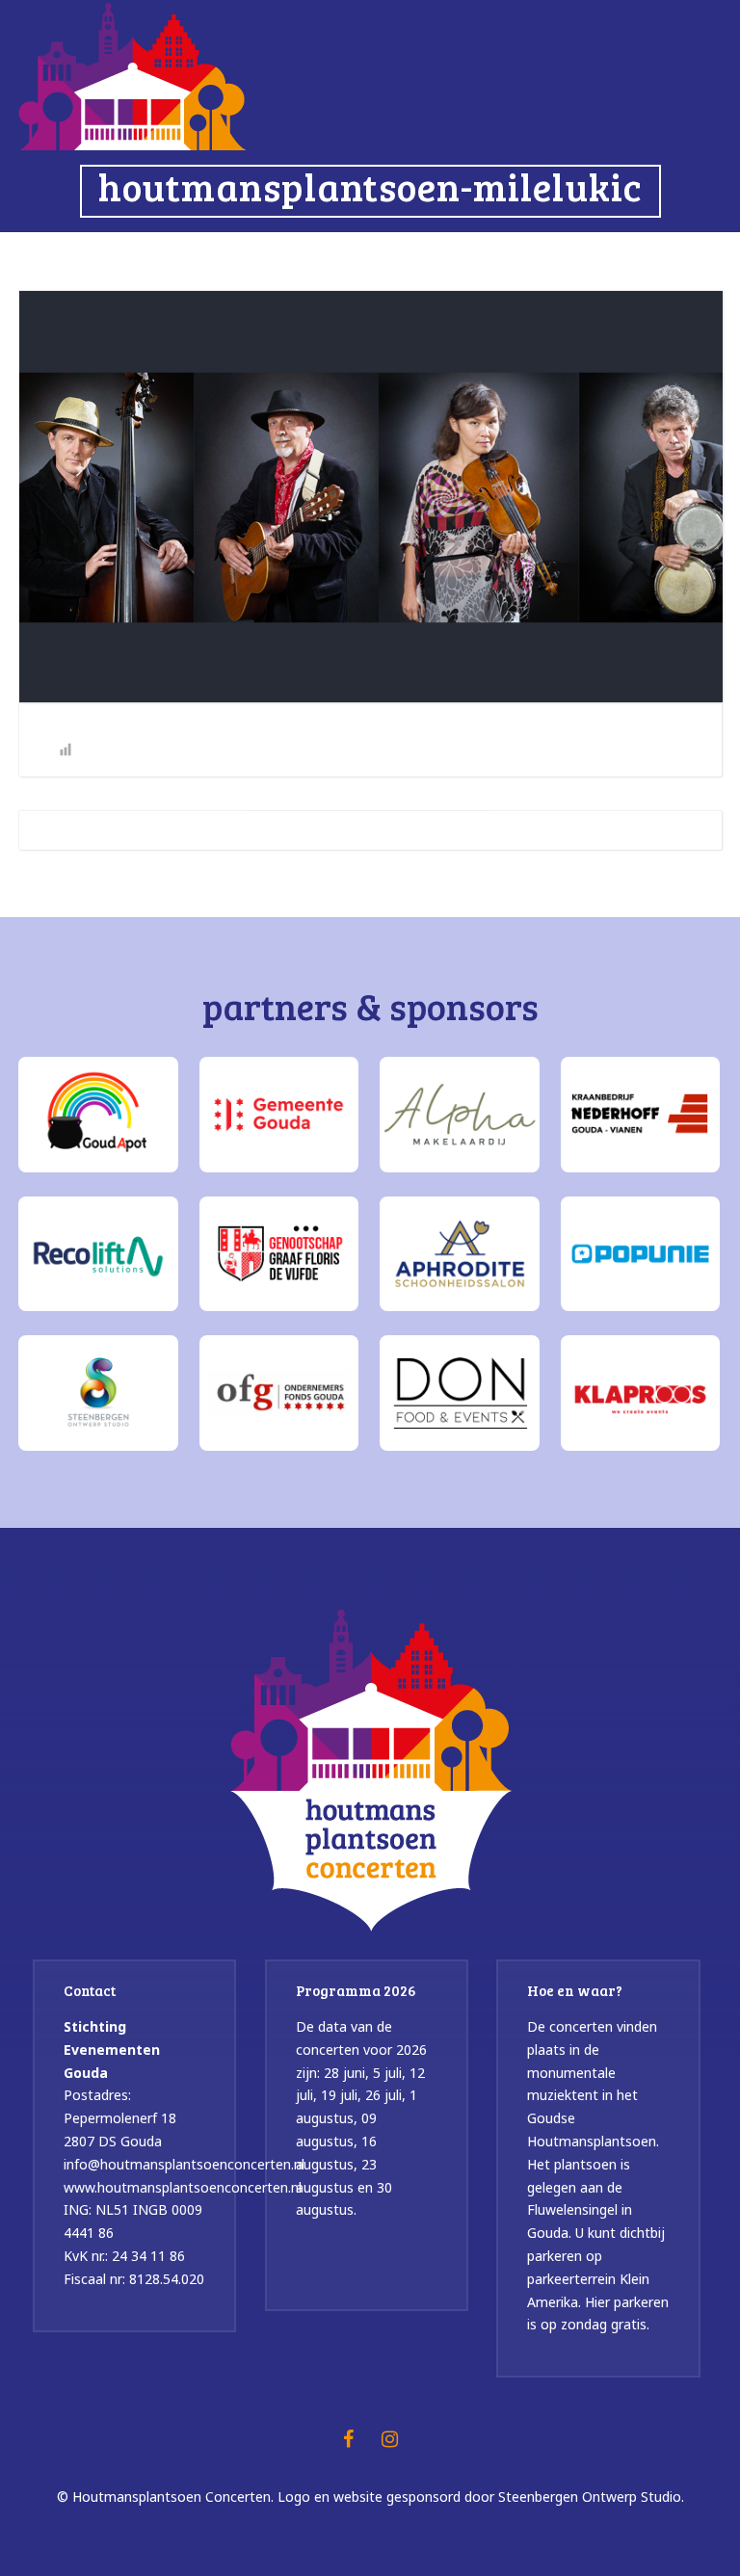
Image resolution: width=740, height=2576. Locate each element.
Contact (677, 255)
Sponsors (385, 255)
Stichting (493, 255)
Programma (194, 255)
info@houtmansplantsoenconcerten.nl (184, 2164)
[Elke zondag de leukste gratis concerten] (132, 74)
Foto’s (290, 255)
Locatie (592, 255)
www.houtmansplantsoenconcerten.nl (183, 2187)
